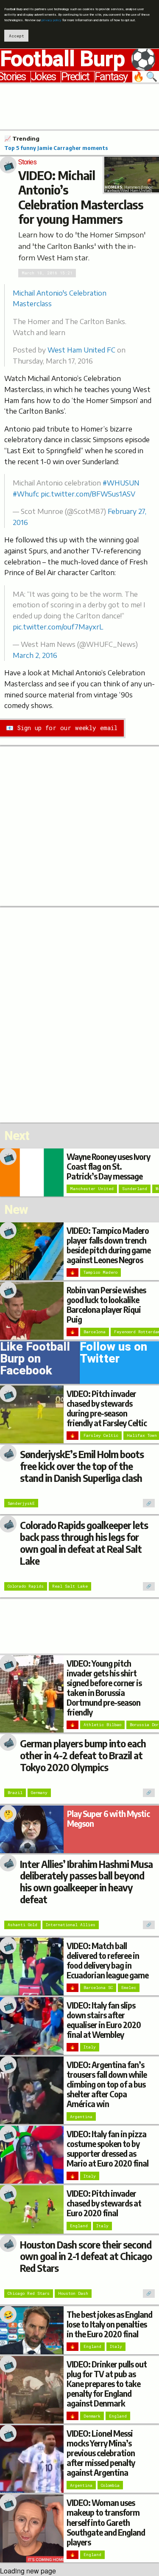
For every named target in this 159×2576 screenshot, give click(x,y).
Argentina (81, 2117)
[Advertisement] (79, 105)
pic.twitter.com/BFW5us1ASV (88, 494)
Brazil (15, 1793)
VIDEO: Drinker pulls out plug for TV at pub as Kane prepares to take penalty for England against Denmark (107, 2384)
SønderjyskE (21, 1503)
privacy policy (52, 20)
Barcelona (95, 1332)
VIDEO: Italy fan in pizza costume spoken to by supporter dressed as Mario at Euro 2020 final (107, 2149)
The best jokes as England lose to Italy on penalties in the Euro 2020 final (109, 2324)
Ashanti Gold (22, 1925)
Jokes (43, 77)
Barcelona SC (98, 1988)
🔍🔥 (146, 77)
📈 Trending (22, 138)
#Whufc (26, 494)
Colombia (110, 2485)
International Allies (71, 1925)
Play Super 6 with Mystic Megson (108, 1818)
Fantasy (111, 77)
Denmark (92, 2416)
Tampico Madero (100, 1272)
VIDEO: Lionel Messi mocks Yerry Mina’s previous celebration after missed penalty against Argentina (101, 2453)
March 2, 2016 (35, 655)
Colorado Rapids (26, 1586)
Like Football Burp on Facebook (35, 1360)
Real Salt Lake (70, 1586)
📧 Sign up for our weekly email (62, 728)
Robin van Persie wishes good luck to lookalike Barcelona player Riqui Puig (106, 1305)
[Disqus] (79, 1014)
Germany (39, 1793)
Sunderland (135, 1189)
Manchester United (92, 1189)
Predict (75, 77)
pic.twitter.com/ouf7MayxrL (58, 627)
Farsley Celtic (101, 1435)
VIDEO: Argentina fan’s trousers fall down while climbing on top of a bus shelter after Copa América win (107, 2084)
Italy (90, 2047)
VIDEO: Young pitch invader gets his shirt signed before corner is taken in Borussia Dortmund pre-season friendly (104, 1688)
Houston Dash (73, 2293)
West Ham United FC (81, 350)
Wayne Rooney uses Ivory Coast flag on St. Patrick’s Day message (108, 1166)
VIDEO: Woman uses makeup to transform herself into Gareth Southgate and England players (106, 2522)
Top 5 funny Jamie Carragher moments (56, 148)
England (79, 2226)
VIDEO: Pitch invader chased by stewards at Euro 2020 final (104, 2203)
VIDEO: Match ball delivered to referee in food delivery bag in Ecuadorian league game (107, 1960)
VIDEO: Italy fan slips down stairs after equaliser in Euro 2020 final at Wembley (104, 2020)
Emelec (129, 1988)
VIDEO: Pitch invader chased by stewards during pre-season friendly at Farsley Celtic (107, 1408)
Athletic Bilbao (102, 1725)
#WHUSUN (121, 483)
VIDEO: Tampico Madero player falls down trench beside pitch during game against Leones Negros (109, 1245)
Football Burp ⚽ (78, 59)
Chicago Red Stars (29, 2293)
